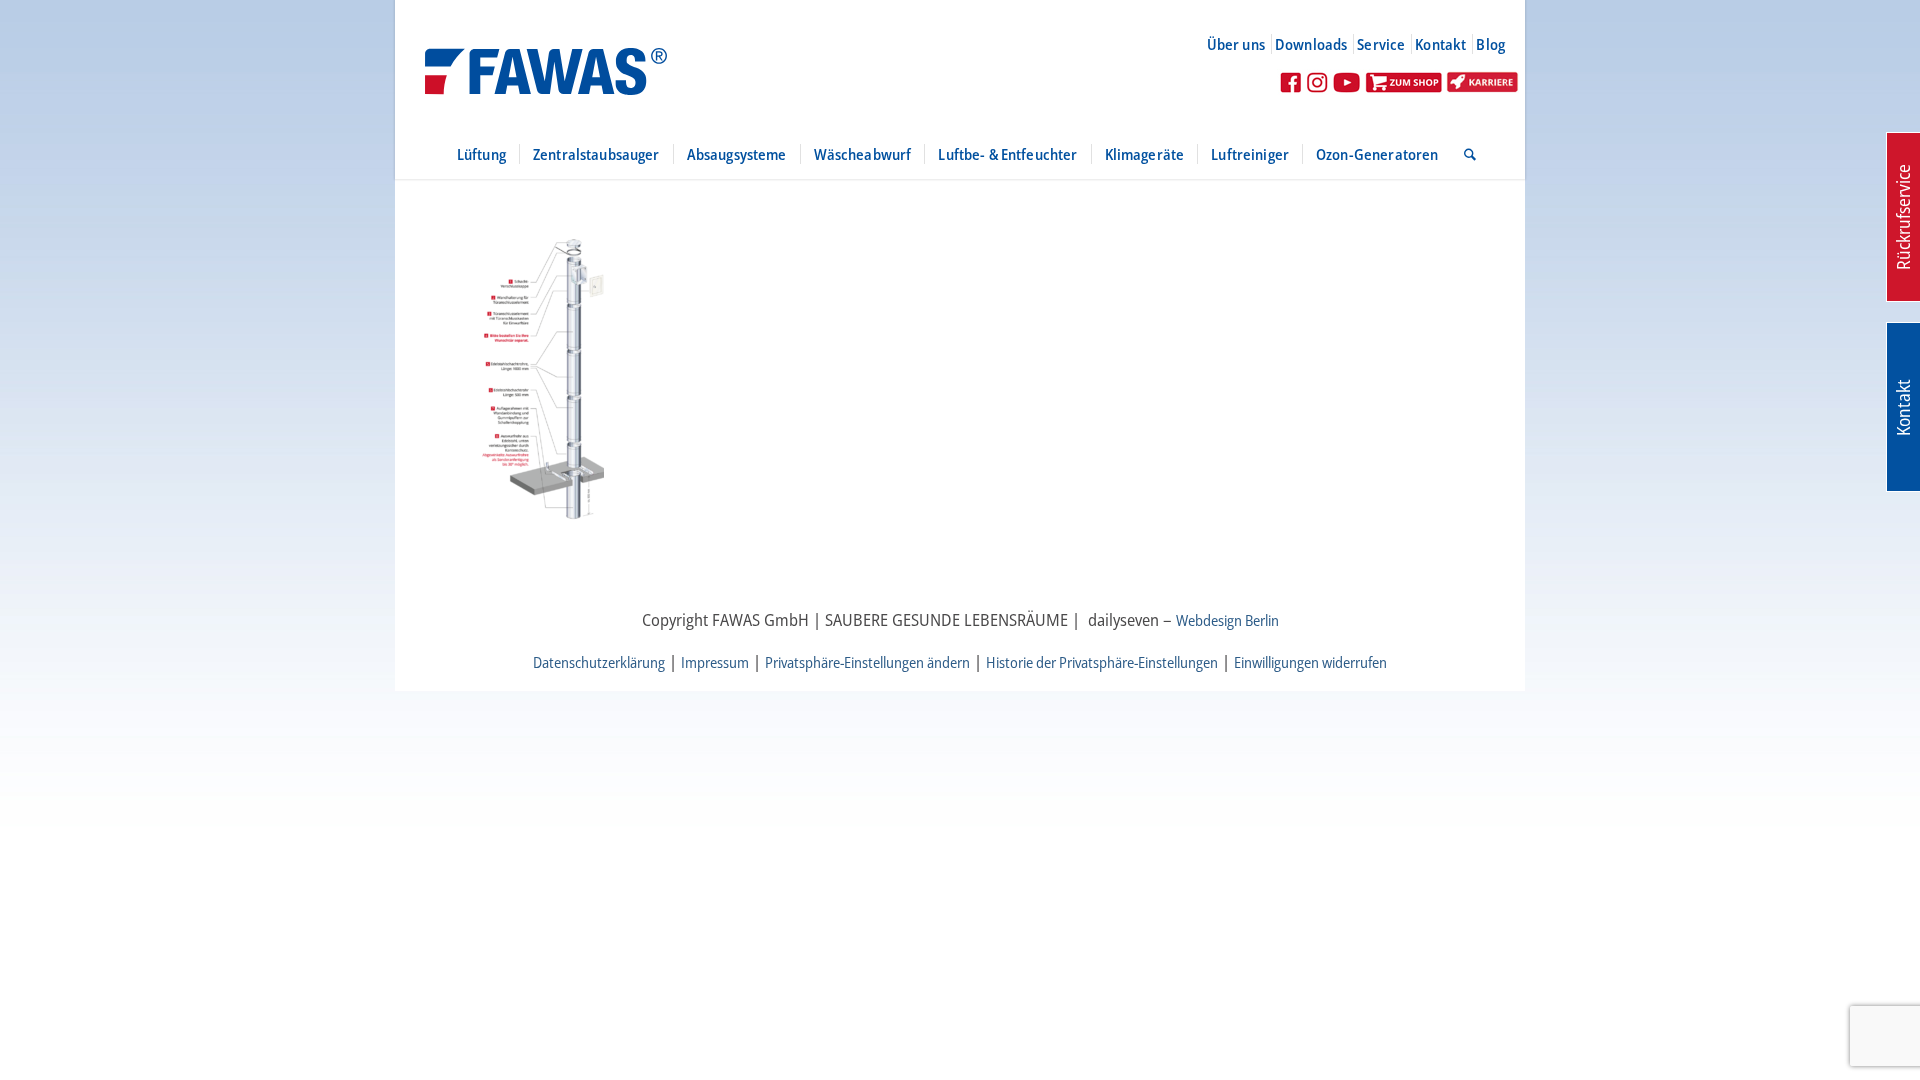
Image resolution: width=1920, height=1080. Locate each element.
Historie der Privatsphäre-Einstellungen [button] (1102, 662)
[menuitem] (1244, 44)
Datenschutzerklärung (599, 662)
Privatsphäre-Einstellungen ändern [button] (867, 662)
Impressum (715, 662)
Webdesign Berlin (1227, 620)
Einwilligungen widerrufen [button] (1310, 662)
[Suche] (1463, 154)
